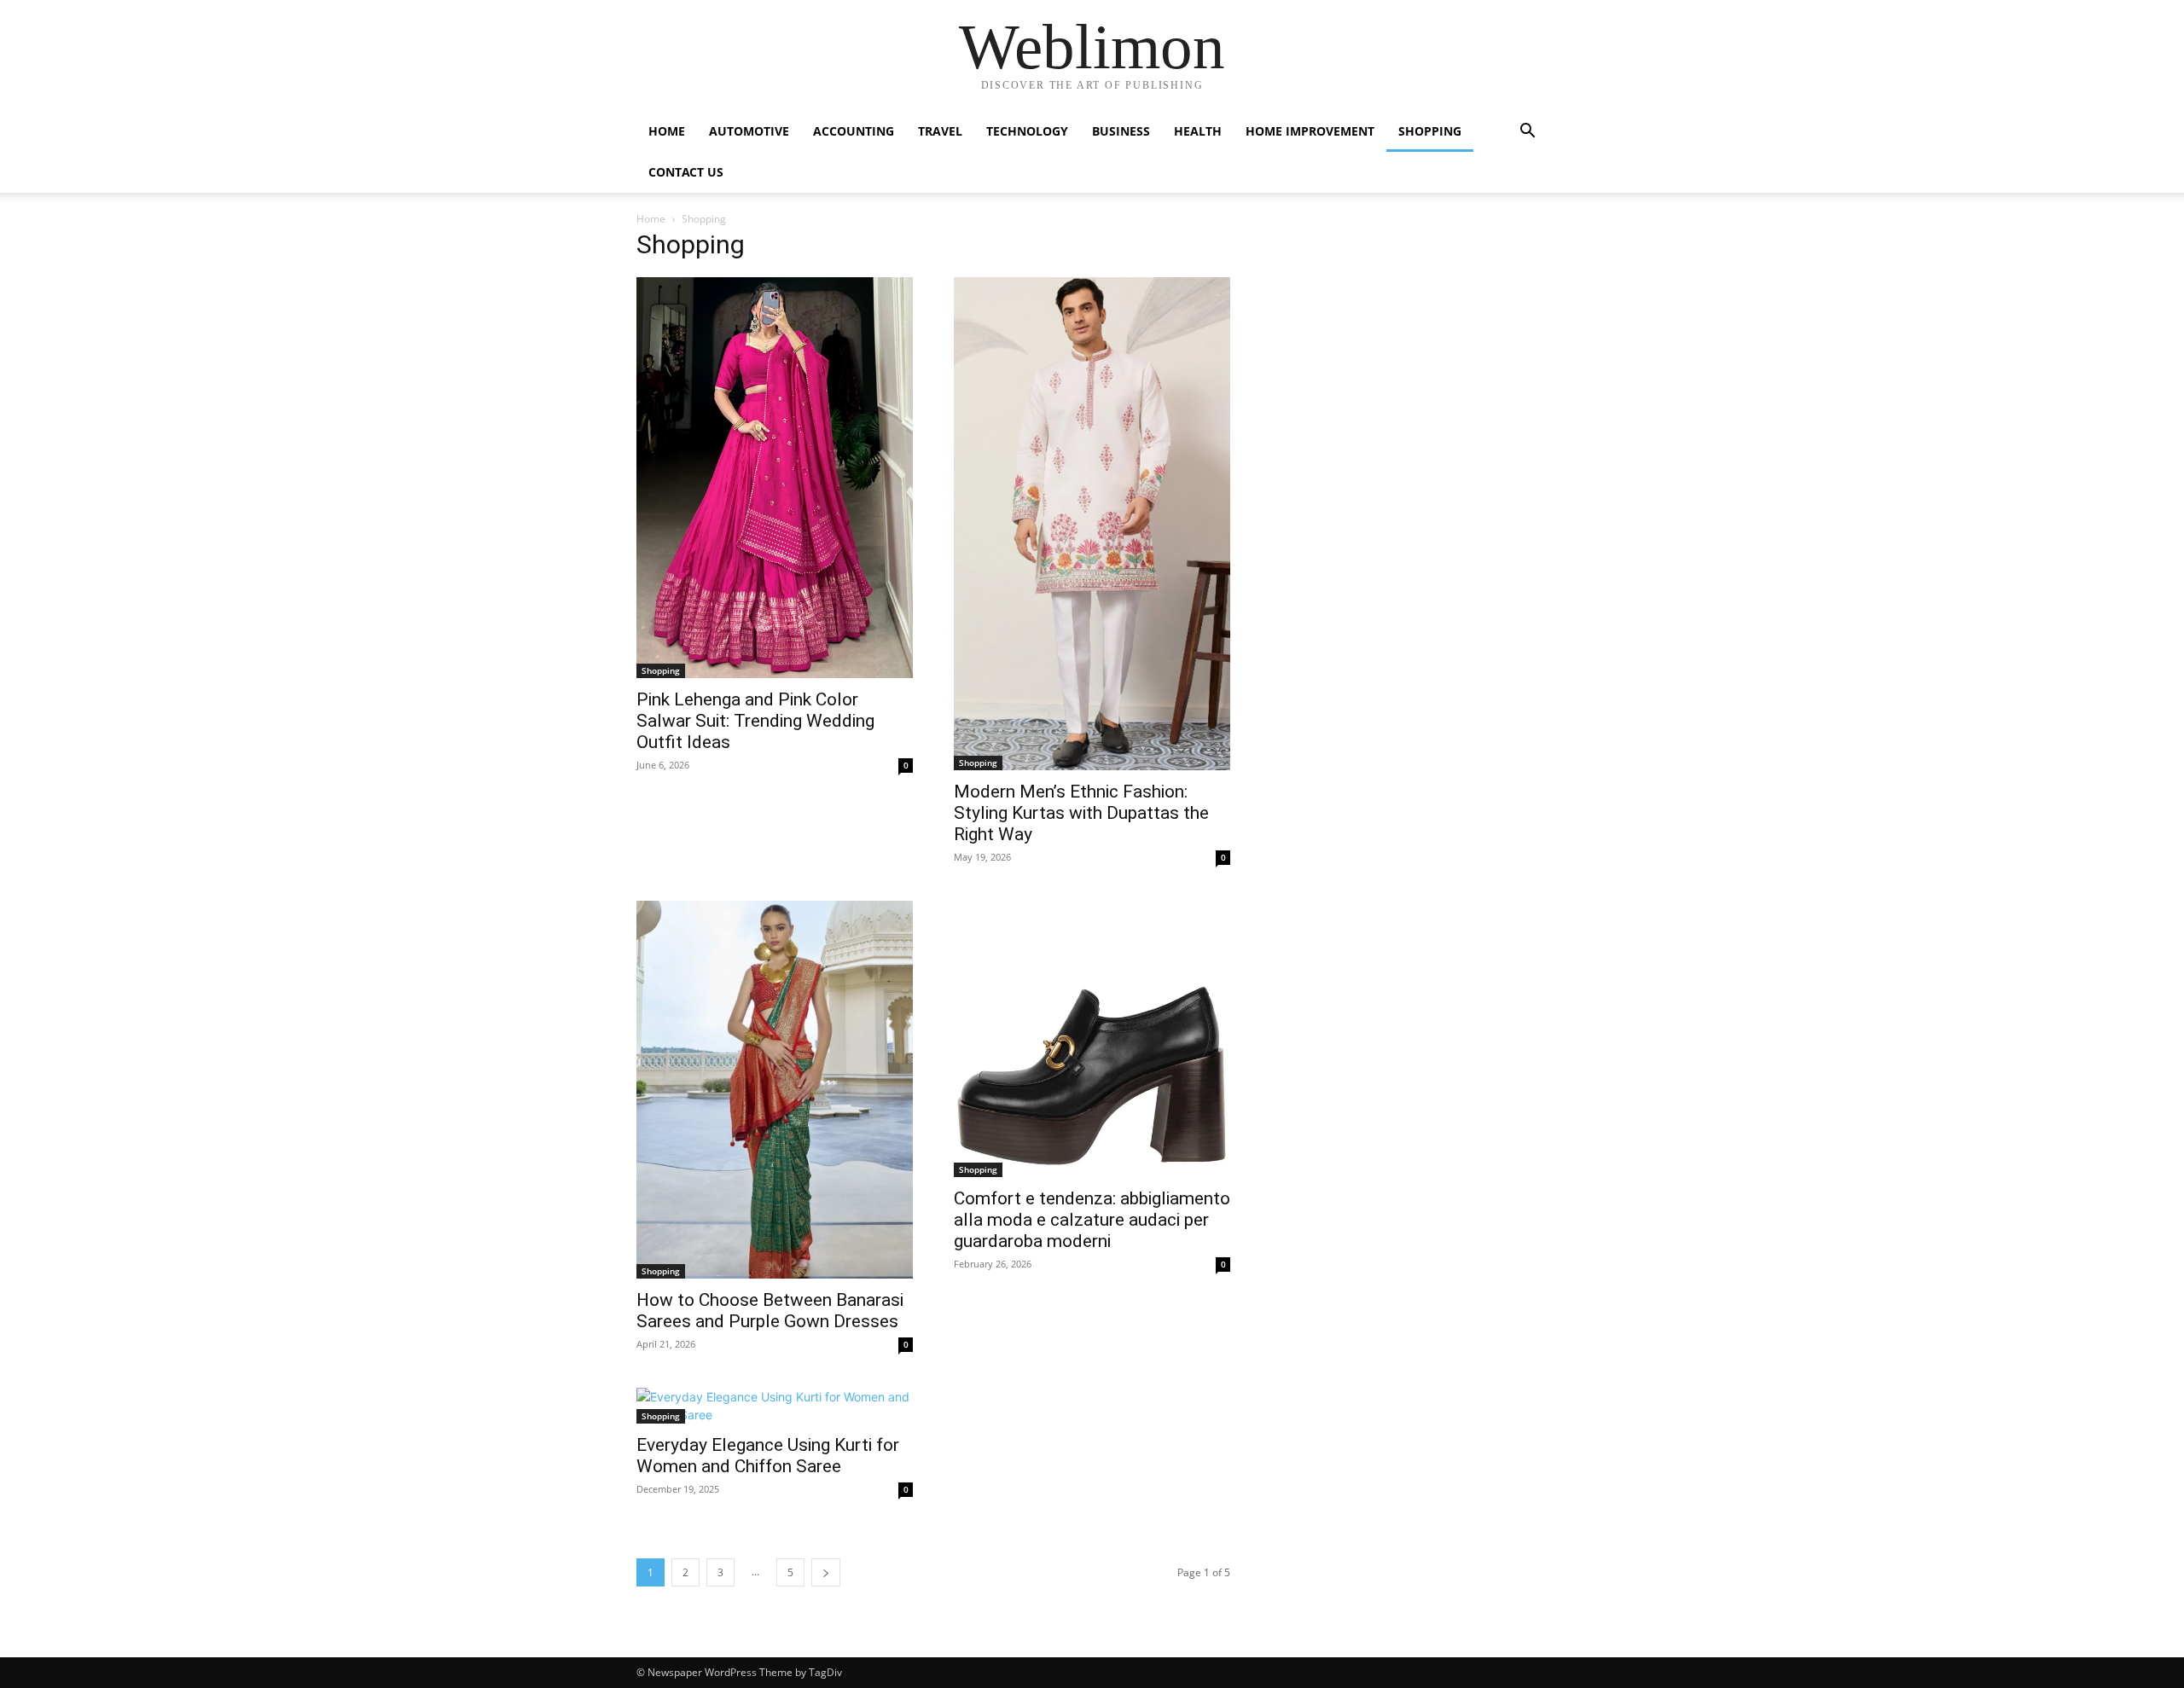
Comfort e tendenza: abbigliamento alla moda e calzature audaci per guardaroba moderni (1092, 1220)
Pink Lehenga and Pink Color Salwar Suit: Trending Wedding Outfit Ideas (755, 721)
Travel (940, 131)
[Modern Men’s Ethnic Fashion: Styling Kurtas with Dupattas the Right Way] (1092, 524)
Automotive (749, 131)
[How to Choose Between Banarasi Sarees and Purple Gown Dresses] (775, 1090)
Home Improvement (1310, 131)
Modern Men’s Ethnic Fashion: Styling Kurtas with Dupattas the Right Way (1081, 813)
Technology (1027, 131)
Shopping (1430, 131)
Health (1198, 131)
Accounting (854, 131)
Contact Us (686, 172)
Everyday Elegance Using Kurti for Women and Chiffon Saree (768, 1456)
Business (1121, 131)
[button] (1527, 133)
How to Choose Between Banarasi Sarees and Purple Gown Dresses (770, 1311)
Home (667, 131)
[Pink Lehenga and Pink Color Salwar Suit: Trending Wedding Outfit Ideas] (775, 478)
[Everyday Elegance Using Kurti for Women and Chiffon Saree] (775, 1406)
